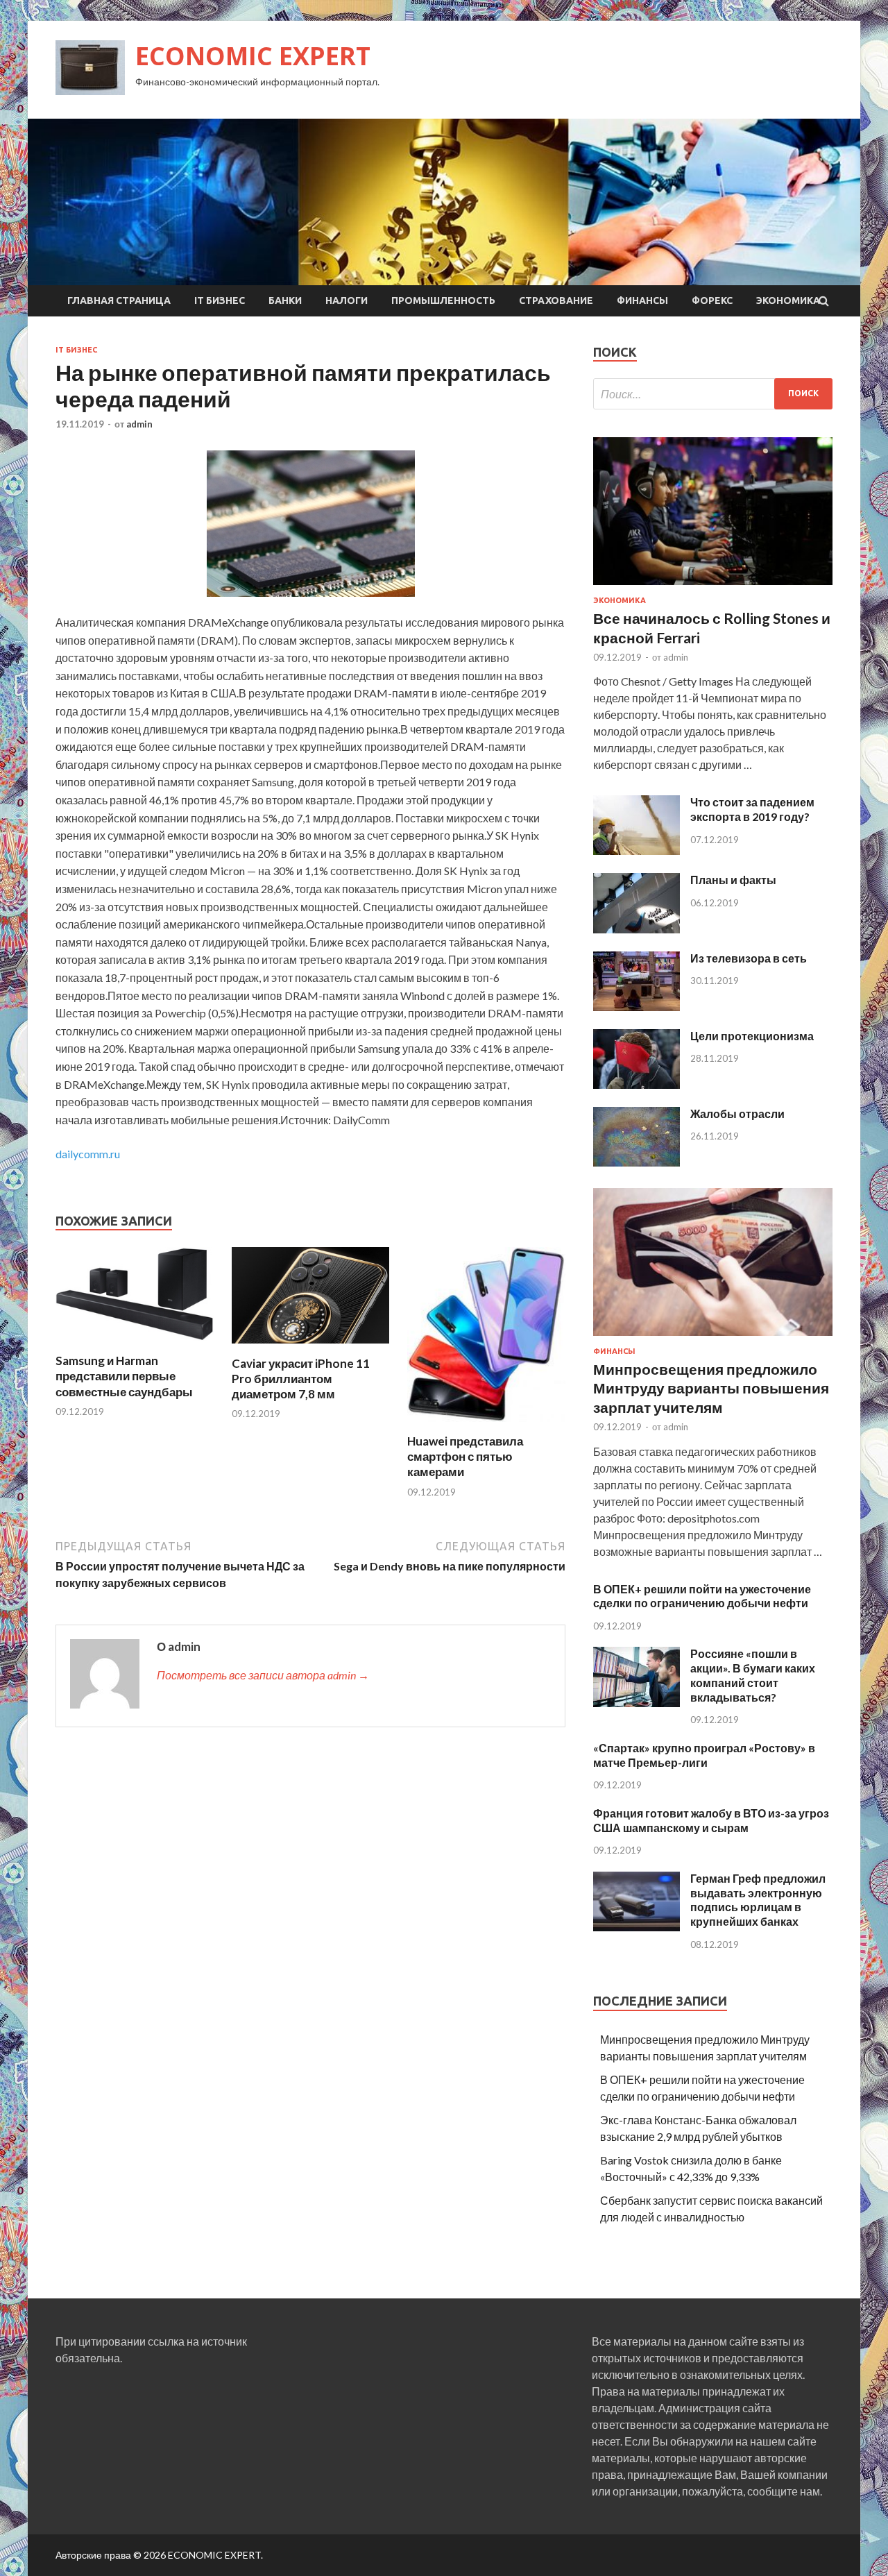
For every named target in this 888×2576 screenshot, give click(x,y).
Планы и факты (733, 880)
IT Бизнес (220, 300)
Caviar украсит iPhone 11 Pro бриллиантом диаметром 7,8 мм (301, 1379)
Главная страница (119, 300)
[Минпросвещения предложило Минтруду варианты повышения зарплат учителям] (713, 1338)
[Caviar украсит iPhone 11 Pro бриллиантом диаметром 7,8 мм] (311, 1347)
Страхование (556, 300)
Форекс (712, 300)
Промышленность (443, 300)
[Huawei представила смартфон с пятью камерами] (486, 1425)
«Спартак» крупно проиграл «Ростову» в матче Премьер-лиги (704, 1755)
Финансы (642, 300)
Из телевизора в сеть (749, 958)
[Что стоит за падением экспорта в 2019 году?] (637, 850)
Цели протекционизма (752, 1036)
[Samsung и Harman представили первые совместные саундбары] (135, 1345)
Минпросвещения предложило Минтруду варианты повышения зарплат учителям (711, 1388)
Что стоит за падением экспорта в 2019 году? (752, 809)
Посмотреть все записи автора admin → (263, 1675)
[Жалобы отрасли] (637, 1162)
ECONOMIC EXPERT (253, 56)
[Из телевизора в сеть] (637, 1007)
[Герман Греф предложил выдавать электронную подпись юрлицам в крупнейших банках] (637, 1927)
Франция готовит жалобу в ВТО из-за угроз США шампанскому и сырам (711, 1820)
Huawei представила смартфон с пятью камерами (465, 1456)
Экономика (788, 300)
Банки (285, 300)
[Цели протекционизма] (637, 1084)
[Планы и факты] (637, 929)
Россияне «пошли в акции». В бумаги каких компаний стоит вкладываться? (753, 1675)
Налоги (347, 300)
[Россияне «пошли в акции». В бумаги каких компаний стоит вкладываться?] (637, 1703)
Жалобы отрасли (737, 1113)
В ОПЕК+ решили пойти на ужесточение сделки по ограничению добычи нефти (702, 1596)
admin (139, 424)
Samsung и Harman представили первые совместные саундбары (124, 1376)
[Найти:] (713, 394)
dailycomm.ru (88, 1154)
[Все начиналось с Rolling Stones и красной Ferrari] (713, 587)
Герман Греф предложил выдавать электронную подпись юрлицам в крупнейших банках (758, 1900)
